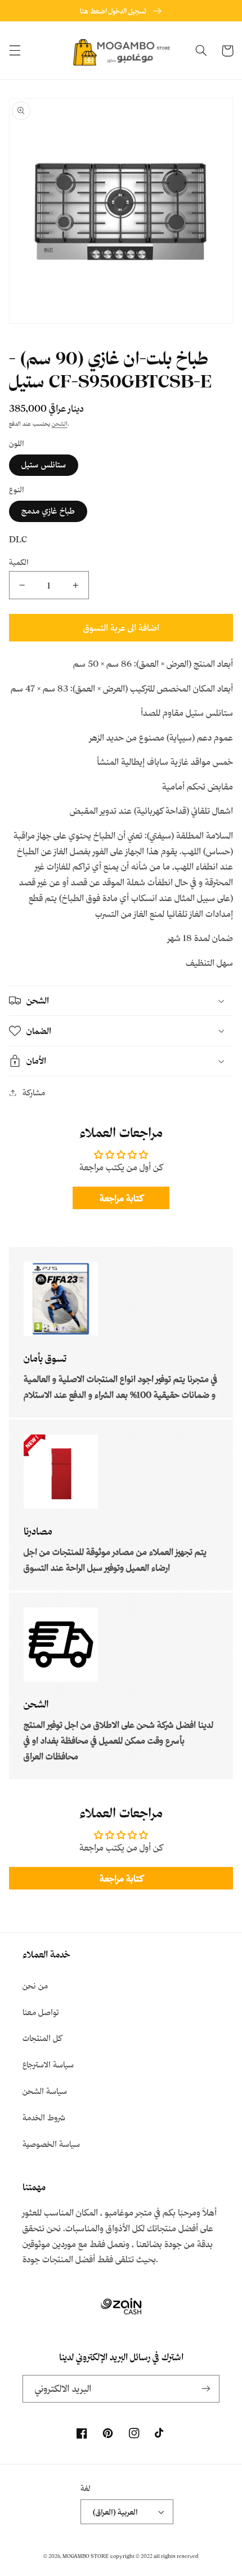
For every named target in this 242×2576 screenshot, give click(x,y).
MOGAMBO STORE (86, 2556)
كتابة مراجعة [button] (121, 1198)
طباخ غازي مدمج (48, 511)
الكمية (19, 562)
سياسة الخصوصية (51, 2144)
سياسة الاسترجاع (48, 2064)
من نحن (35, 1986)
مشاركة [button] (34, 1092)
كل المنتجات (42, 2038)
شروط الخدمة (44, 2117)
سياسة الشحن (45, 2091)
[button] (15, 51)
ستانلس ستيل (44, 464)
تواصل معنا (41, 2012)
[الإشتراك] (206, 2389)
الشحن (60, 424)
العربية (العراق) (115, 2512)
